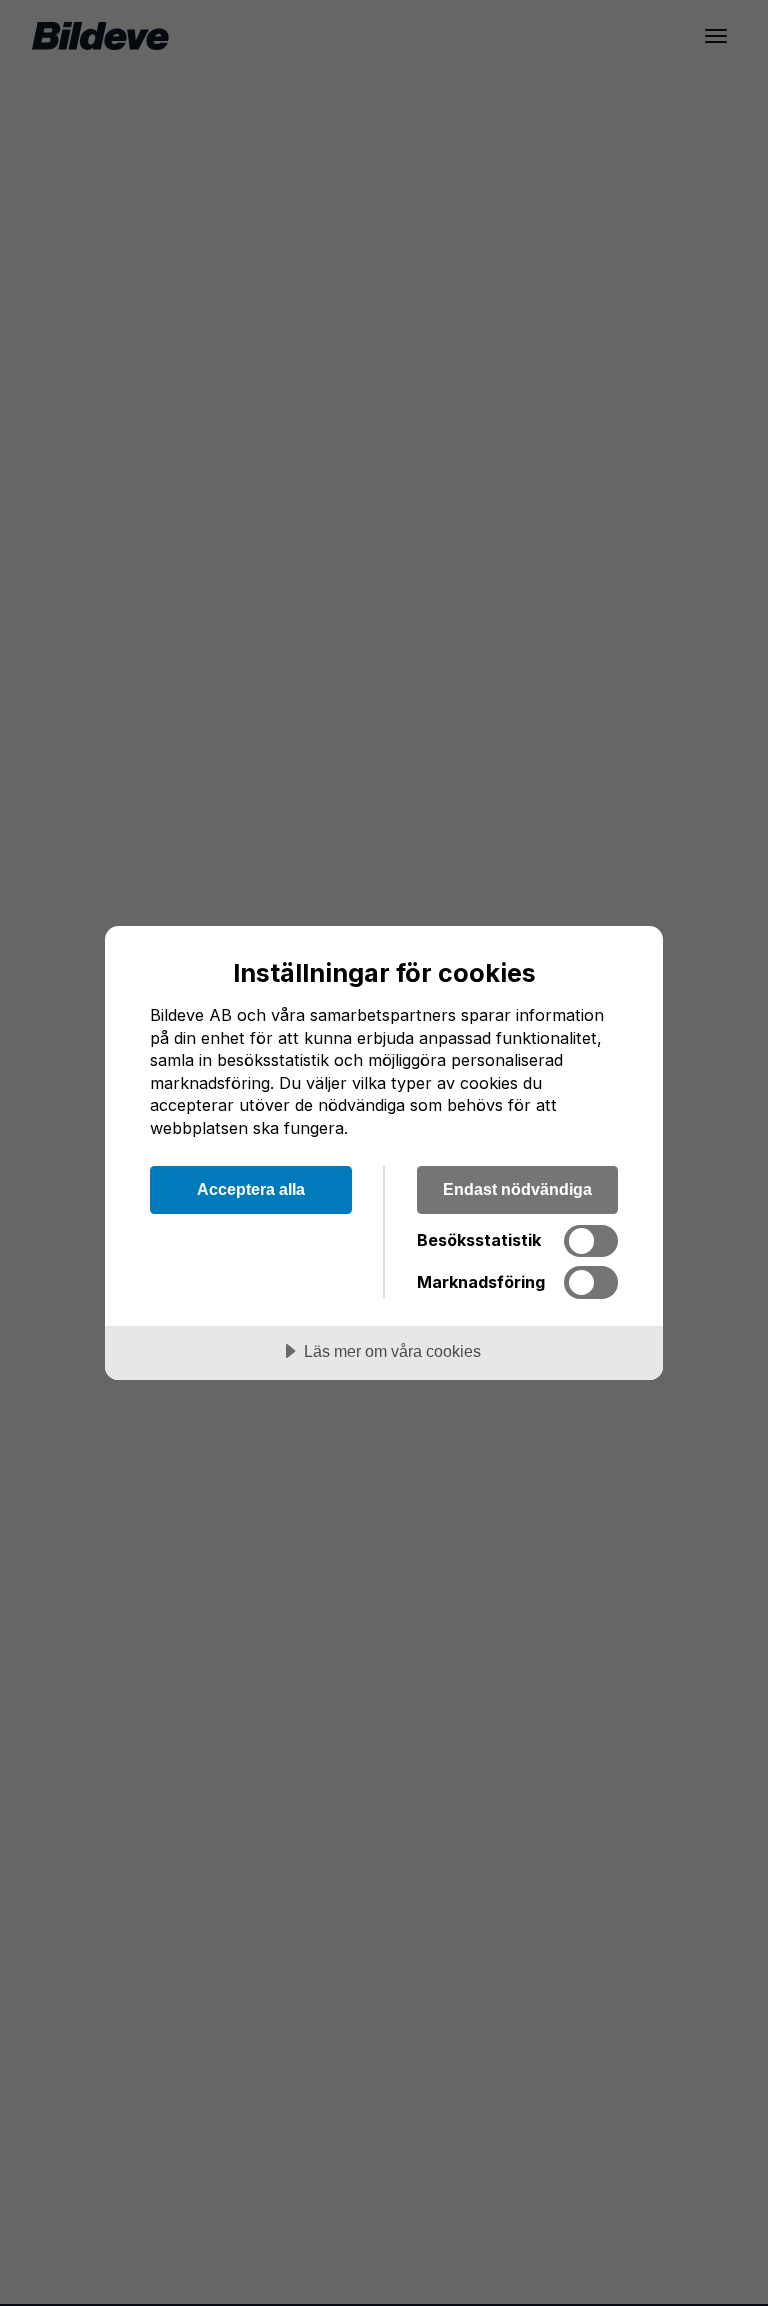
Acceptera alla (251, 1189)
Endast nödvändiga (517, 1189)
